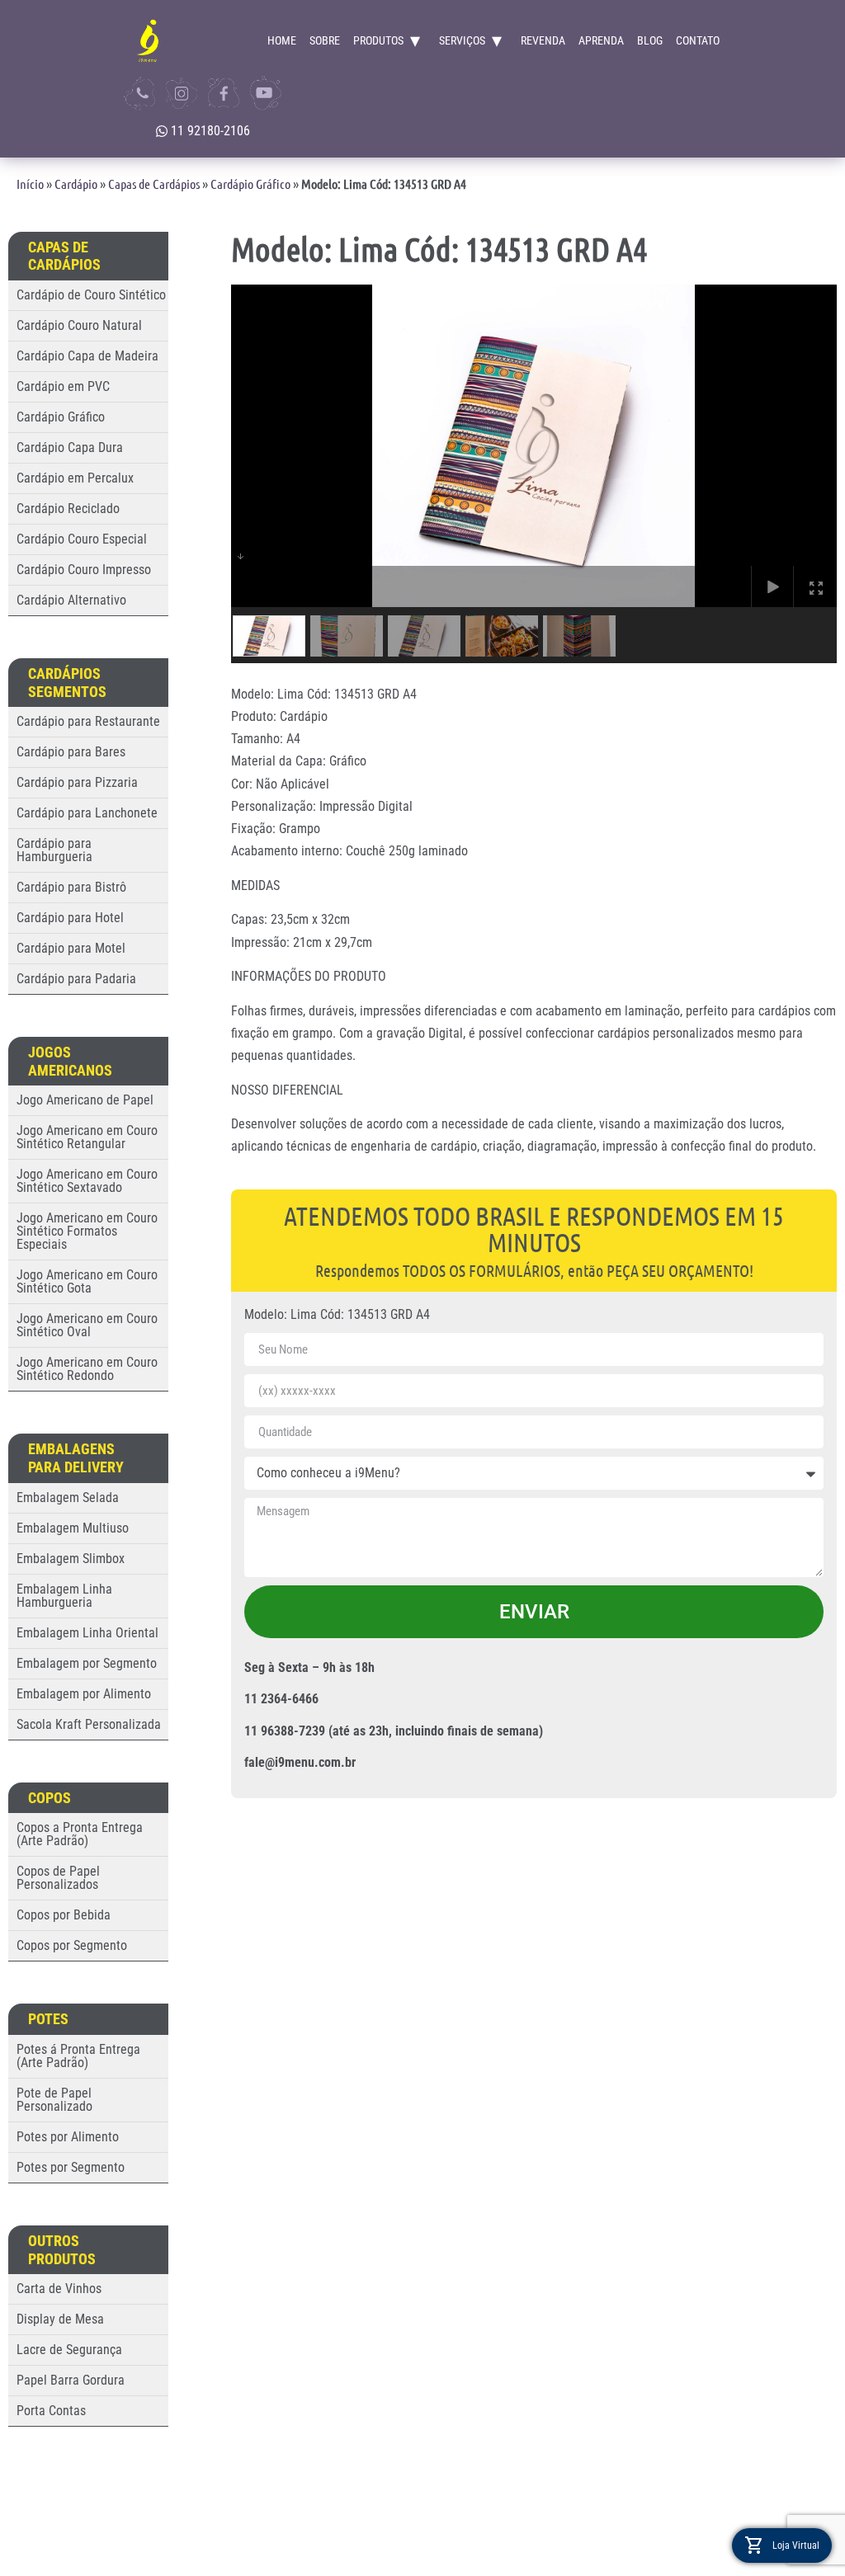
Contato (698, 40)
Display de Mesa (60, 2319)
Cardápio (76, 184)
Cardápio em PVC (63, 386)
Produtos (378, 40)
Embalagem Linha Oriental (87, 1633)
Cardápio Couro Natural (79, 325)
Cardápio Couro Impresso (84, 570)
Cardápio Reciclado (68, 509)
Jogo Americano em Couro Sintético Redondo (87, 1369)
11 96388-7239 (285, 1731)
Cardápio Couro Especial (82, 539)
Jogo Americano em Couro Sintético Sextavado (87, 1181)
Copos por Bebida (64, 1915)
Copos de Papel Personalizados (58, 1878)
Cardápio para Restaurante (88, 721)
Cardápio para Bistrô (71, 887)
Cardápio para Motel (71, 948)
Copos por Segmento (72, 1945)
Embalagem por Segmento (87, 1663)
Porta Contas (51, 2411)
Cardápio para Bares (71, 752)
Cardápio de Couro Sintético (91, 295)
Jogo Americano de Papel (85, 1100)
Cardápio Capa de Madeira (87, 356)
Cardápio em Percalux (75, 478)
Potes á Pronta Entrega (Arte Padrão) (78, 2056)
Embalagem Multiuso (73, 1528)
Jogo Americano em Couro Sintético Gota (87, 1281)
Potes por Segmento (71, 2167)
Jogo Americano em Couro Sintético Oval (87, 1325)
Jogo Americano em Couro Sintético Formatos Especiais (87, 1231)
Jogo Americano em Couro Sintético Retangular (87, 1137)
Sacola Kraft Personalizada (89, 1724)
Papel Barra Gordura (71, 2380)
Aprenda (601, 40)
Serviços (462, 40)
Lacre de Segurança (69, 2350)
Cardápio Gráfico (250, 184)
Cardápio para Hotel (70, 918)
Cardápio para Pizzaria (77, 782)
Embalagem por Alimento (84, 1694)
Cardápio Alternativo (71, 600)
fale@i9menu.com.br (300, 1762)
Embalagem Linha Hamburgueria (64, 1596)
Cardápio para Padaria (76, 979)
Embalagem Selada (68, 1498)
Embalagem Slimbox (71, 1559)
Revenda (543, 40)
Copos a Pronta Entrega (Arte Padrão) (80, 1834)
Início (30, 184)
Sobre (325, 40)
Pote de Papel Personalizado (54, 2100)
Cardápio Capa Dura (70, 447)
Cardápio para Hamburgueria (54, 850)
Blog (650, 40)
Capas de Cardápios (154, 184)
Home (282, 40)
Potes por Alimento (68, 2137)
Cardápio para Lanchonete (87, 813)
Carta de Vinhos (59, 2289)
